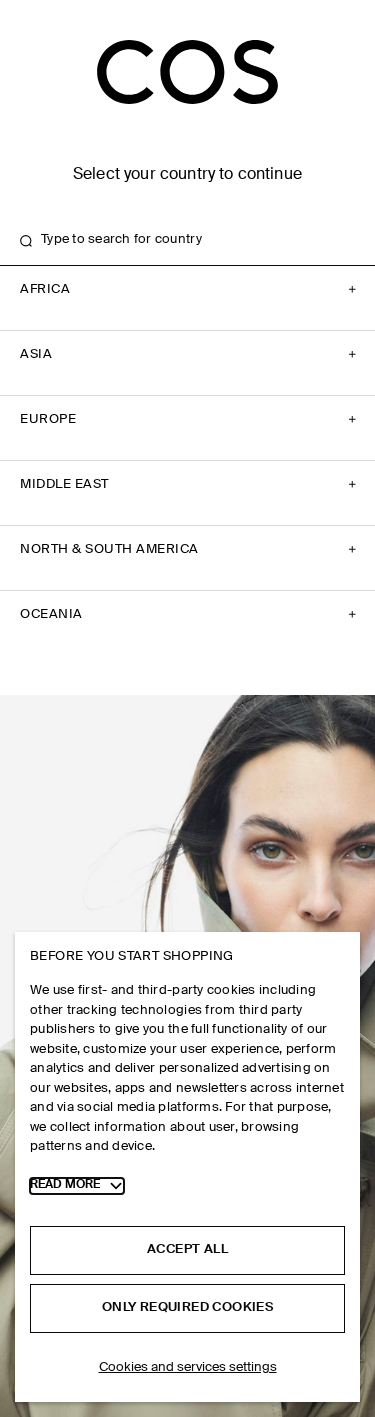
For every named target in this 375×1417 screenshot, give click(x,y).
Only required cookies (187, 1307)
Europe (48, 419)
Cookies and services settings (188, 1367)
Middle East (64, 484)
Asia (36, 354)
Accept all (187, 1249)
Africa (45, 289)
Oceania (51, 614)
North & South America (109, 549)
